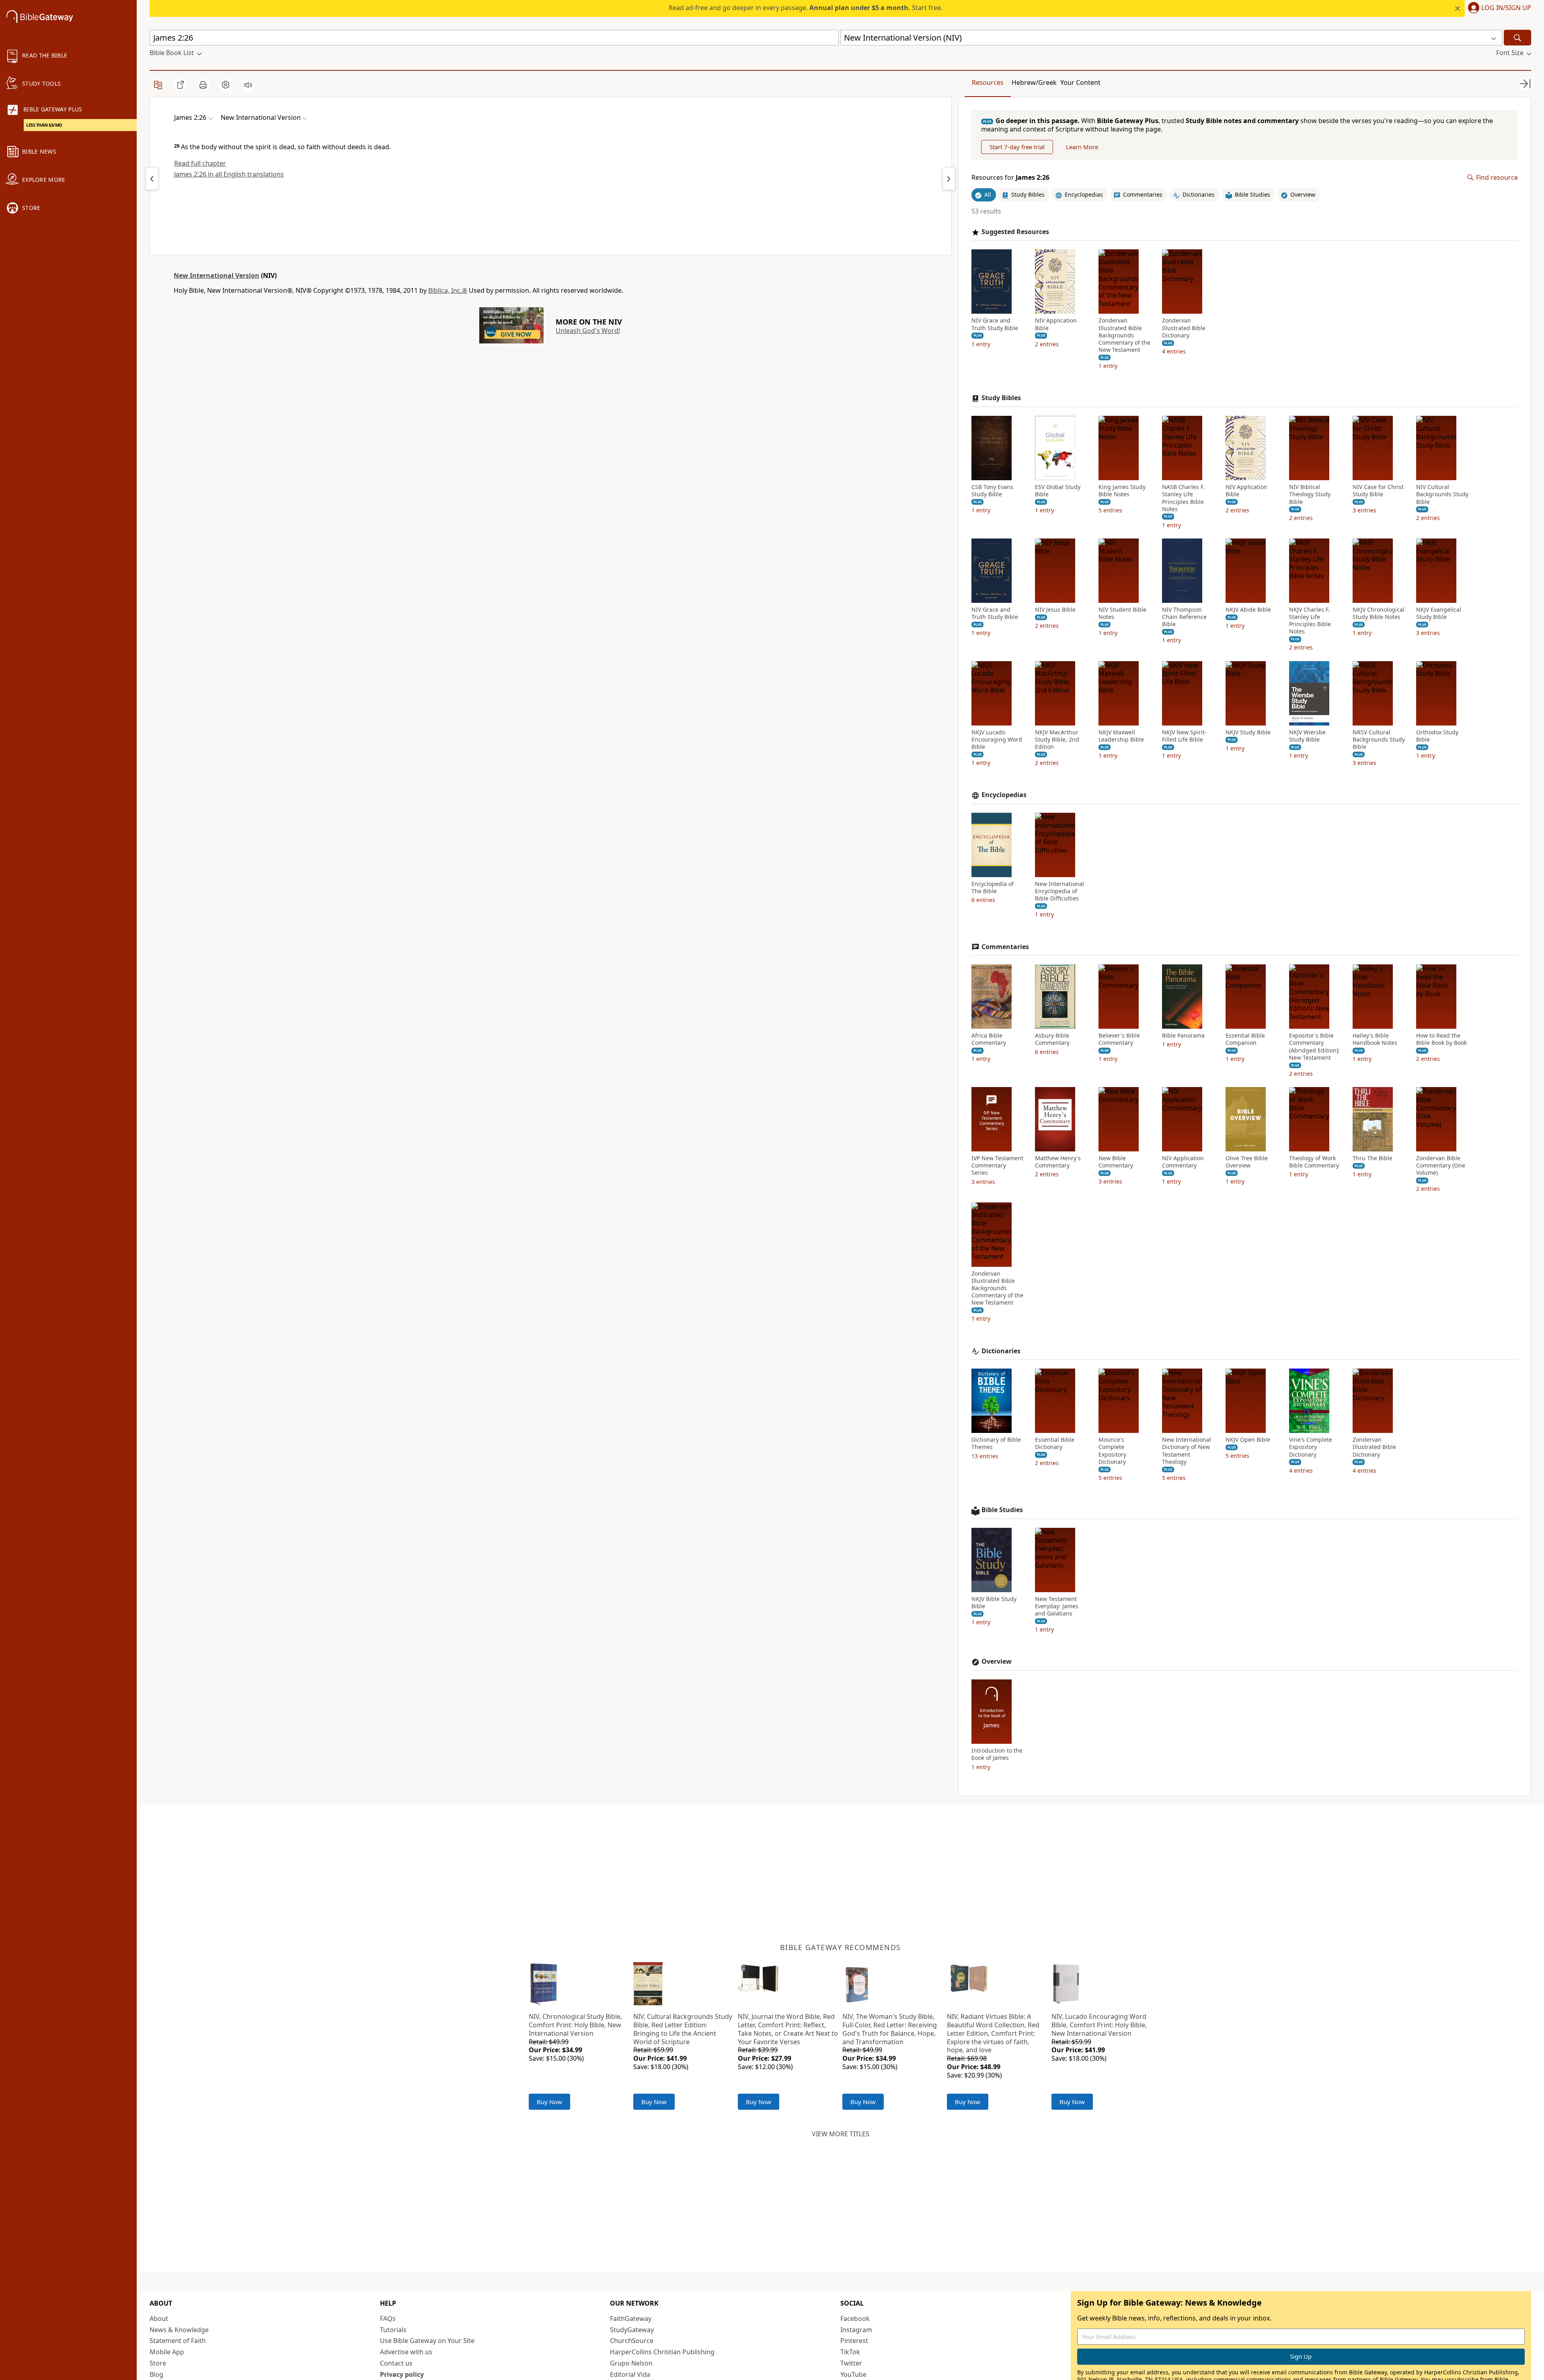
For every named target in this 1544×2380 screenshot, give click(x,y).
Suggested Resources (1015, 232)
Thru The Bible (1373, 1158)
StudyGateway (632, 2330)
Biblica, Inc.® (448, 290)
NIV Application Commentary (1183, 1162)
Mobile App (167, 2352)
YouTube (853, 2374)
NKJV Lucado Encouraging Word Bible (997, 740)
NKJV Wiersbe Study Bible (1307, 736)
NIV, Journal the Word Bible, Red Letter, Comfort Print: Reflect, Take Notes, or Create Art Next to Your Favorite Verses (788, 2029)
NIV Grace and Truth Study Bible (995, 324)
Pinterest (854, 2341)
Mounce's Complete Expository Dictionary (1112, 1451)
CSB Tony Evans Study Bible (992, 491)
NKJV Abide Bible (1248, 610)
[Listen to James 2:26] (248, 85)
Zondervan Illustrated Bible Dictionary (1184, 328)
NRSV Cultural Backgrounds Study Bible (1379, 740)
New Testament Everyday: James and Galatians (1057, 1606)
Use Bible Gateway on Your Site (427, 2341)
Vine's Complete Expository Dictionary (1311, 1447)
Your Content (1080, 82)
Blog (156, 2374)
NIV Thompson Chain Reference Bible (1184, 617)
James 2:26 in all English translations (229, 174)
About (159, 2318)
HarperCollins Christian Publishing (662, 2352)
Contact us (396, 2363)
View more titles (841, 2134)
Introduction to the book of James (997, 1754)
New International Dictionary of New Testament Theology (1187, 1451)
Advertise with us (406, 2352)
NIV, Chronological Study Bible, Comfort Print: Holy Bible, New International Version (575, 2025)
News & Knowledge (179, 2330)
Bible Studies (1002, 1510)
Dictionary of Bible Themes (996, 1443)
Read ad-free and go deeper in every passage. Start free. (806, 8)
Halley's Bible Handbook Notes (1375, 1039)
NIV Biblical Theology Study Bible (1310, 494)
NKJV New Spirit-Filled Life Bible (1184, 736)
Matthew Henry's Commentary (1058, 1162)
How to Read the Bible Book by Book (1441, 1039)
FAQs (388, 2318)
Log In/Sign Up (1506, 8)
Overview (997, 1662)
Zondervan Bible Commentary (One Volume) (1441, 1165)
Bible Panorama (1183, 1036)
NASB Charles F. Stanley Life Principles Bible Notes (1183, 498)
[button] (1498, 8)
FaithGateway (631, 2318)
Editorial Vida (630, 2374)
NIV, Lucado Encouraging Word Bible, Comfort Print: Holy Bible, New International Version (1099, 2025)
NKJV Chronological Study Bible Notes (1379, 613)
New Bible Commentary (1116, 1162)
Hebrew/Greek (1034, 82)
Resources (988, 82)
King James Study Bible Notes (1122, 491)
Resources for (1010, 178)
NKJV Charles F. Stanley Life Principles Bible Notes (1310, 621)
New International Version (217, 275)
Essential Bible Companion (1245, 1039)
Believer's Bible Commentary (1119, 1039)
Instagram (856, 2330)
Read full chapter (200, 163)
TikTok (850, 2352)
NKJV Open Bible (1248, 1440)
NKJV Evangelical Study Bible (1439, 613)
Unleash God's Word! (588, 331)
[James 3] (949, 179)
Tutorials (393, 2330)
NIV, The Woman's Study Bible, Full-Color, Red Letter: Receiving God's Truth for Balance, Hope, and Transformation (890, 2029)
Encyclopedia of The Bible (993, 888)
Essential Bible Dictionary (1055, 1443)
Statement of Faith (178, 2341)
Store (158, 2363)
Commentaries (1005, 947)
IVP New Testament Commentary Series (997, 1165)
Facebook (855, 2318)
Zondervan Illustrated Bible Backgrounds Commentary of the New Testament (1124, 335)
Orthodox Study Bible (1437, 736)
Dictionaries (1001, 1351)
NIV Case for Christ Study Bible (1378, 491)
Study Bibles (1001, 398)
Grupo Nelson (631, 2363)
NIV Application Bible (1056, 324)
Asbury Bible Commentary (1052, 1039)
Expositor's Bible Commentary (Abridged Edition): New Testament (1314, 1047)
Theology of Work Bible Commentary (1314, 1162)
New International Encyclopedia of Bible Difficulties (1059, 891)
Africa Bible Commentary (989, 1039)
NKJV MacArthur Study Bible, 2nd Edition (1057, 740)
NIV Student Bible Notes (1122, 613)
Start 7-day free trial (1017, 147)
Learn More (1082, 147)
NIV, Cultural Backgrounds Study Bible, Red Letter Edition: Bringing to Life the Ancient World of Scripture (683, 2029)
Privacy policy (402, 2374)
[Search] (1517, 38)
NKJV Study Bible (1248, 732)
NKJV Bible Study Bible (994, 1603)
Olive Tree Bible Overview (1247, 1162)
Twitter (851, 2363)
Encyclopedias (1004, 795)
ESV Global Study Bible (1058, 491)
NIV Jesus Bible (1055, 610)
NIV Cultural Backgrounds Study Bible (1442, 494)
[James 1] (152, 179)
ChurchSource (632, 2341)
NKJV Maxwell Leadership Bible (1121, 736)
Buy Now (549, 2102)
